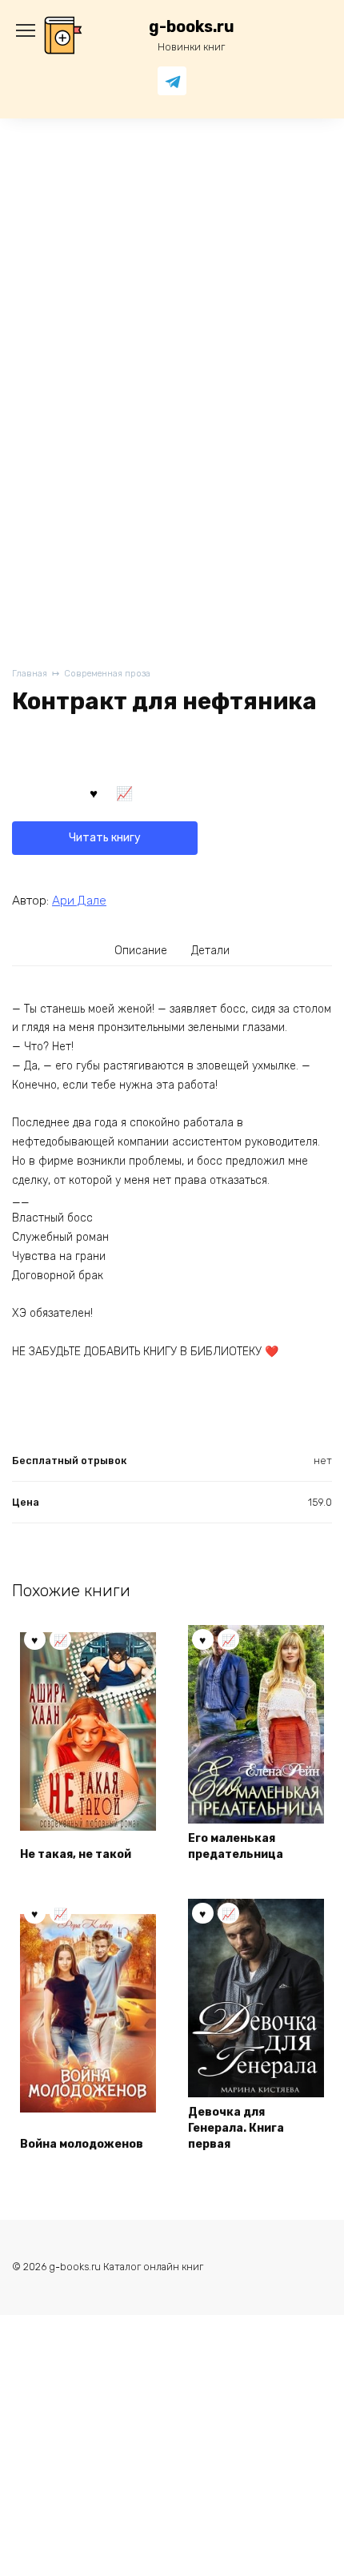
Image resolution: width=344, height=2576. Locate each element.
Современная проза (107, 674)
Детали (210, 951)
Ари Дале (79, 901)
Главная (30, 674)
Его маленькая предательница (236, 1846)
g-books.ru (192, 27)
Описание (141, 951)
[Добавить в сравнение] (125, 792)
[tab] (142, 951)
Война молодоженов (82, 2144)
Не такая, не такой (76, 1854)
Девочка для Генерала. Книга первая (236, 2128)
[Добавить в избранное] (94, 792)
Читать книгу (105, 838)
